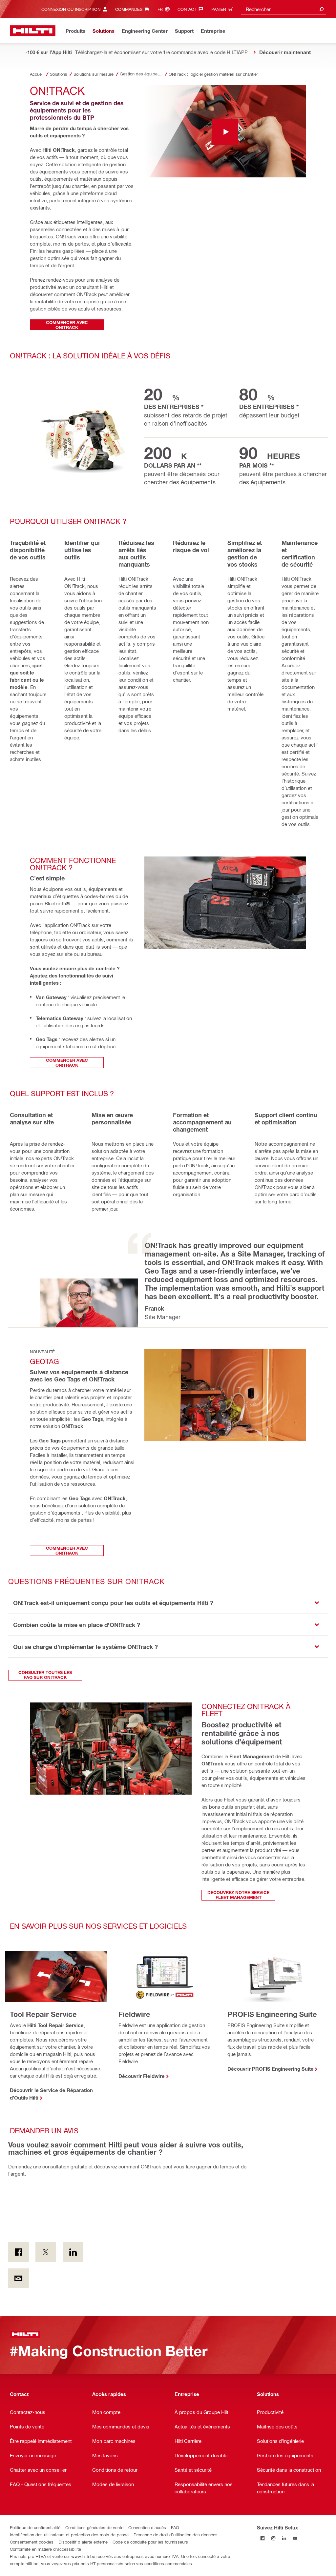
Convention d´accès (147, 2527)
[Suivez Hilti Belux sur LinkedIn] (284, 2538)
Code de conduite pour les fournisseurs (150, 2542)
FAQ (175, 2527)
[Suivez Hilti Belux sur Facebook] (262, 2538)
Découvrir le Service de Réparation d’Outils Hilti (51, 2094)
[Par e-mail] (19, 2278)
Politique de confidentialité (35, 2527)
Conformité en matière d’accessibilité (45, 2549)
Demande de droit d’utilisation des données (176, 2535)
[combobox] (283, 9)
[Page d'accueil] (33, 31)
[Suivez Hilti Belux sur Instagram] (273, 2538)
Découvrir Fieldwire (142, 2076)
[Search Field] (322, 9)
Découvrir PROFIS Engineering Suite (271, 2069)
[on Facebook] (19, 2252)
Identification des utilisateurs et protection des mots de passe (69, 2535)
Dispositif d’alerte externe (83, 2542)
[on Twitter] (46, 2252)
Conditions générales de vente (94, 2527)
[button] (168, 1603)
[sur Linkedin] (73, 2252)
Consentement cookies (32, 2542)
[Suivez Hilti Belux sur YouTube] (295, 2538)
